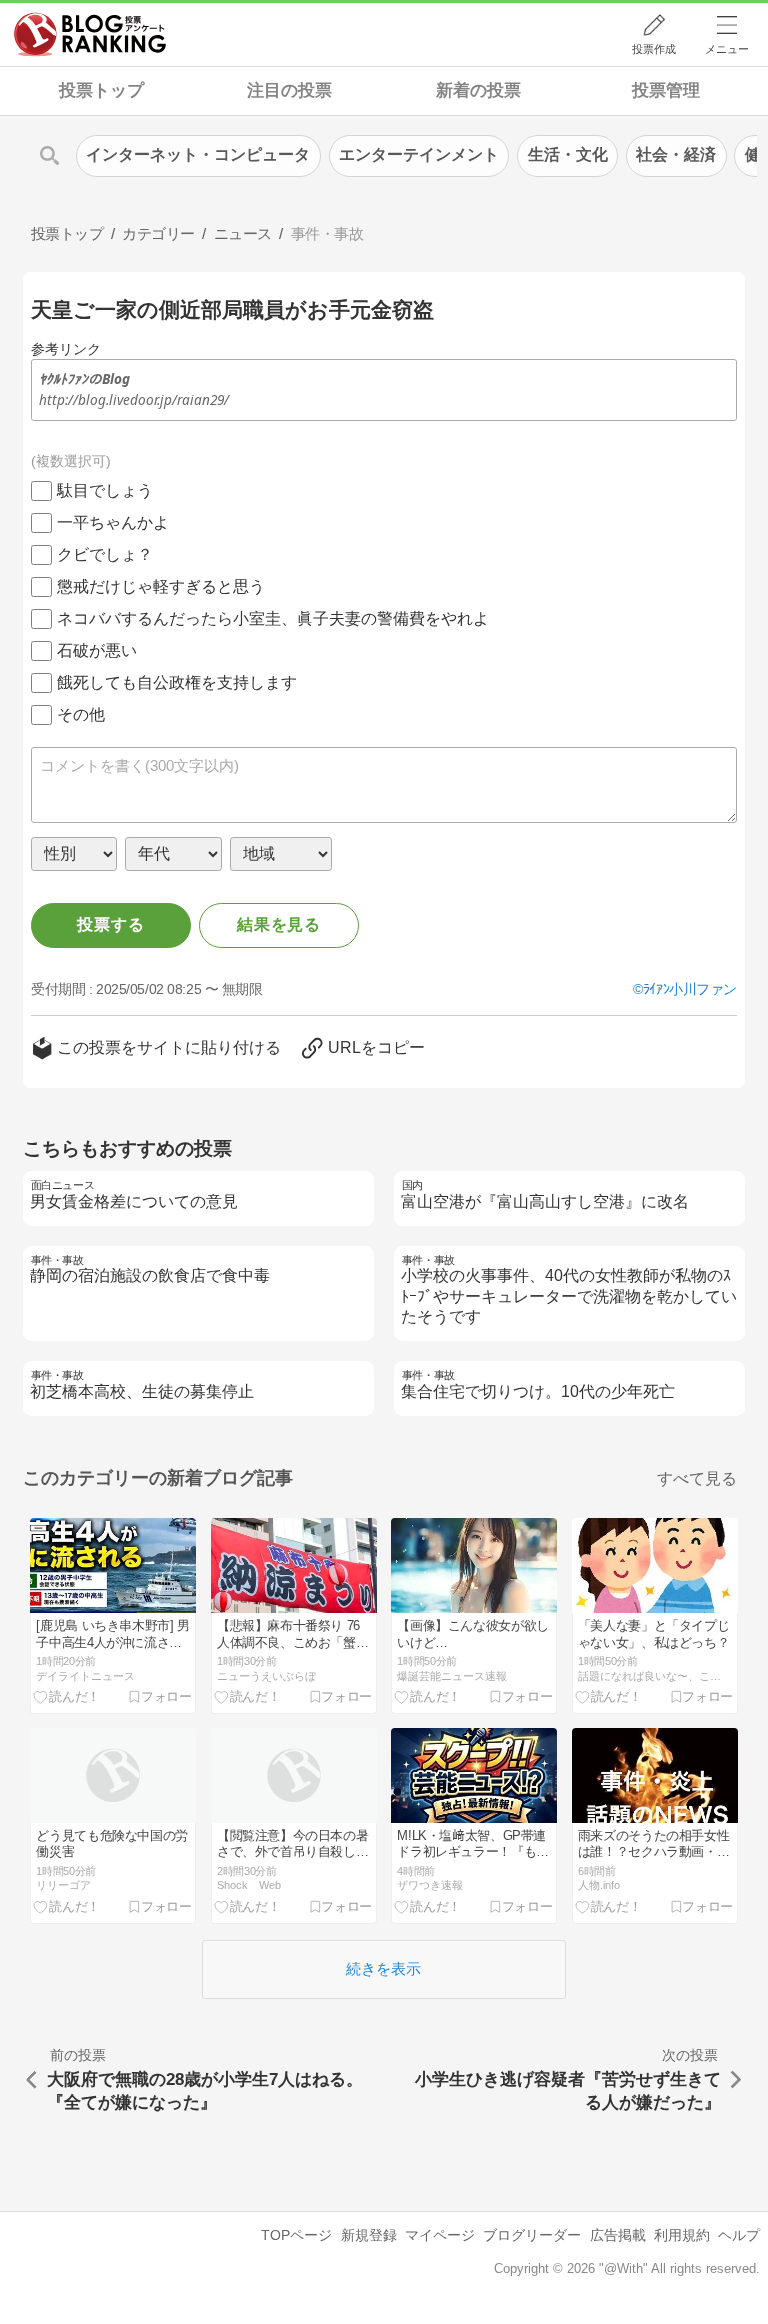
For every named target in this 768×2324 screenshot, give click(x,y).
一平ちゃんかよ (113, 522)
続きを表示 (383, 1968)
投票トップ (101, 90)
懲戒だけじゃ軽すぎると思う (161, 586)
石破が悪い (97, 650)
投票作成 (654, 49)
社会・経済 (676, 154)
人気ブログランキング (90, 34)
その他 (81, 714)
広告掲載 (618, 2235)
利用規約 (682, 2235)
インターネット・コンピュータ (198, 154)
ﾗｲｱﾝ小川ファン (690, 989)
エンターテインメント (419, 154)
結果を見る (279, 924)
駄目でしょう (105, 490)
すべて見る (697, 1478)
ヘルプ (739, 2235)
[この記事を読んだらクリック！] (67, 1696)
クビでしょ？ (105, 554)
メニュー (727, 49)
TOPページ (296, 2235)
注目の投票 (289, 90)
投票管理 (666, 90)
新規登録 (369, 2235)
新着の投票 (478, 90)
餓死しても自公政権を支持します (177, 682)
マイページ (440, 2235)
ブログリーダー (532, 2235)
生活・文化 (568, 154)
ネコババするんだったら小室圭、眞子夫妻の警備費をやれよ (273, 618)
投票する (110, 924)
